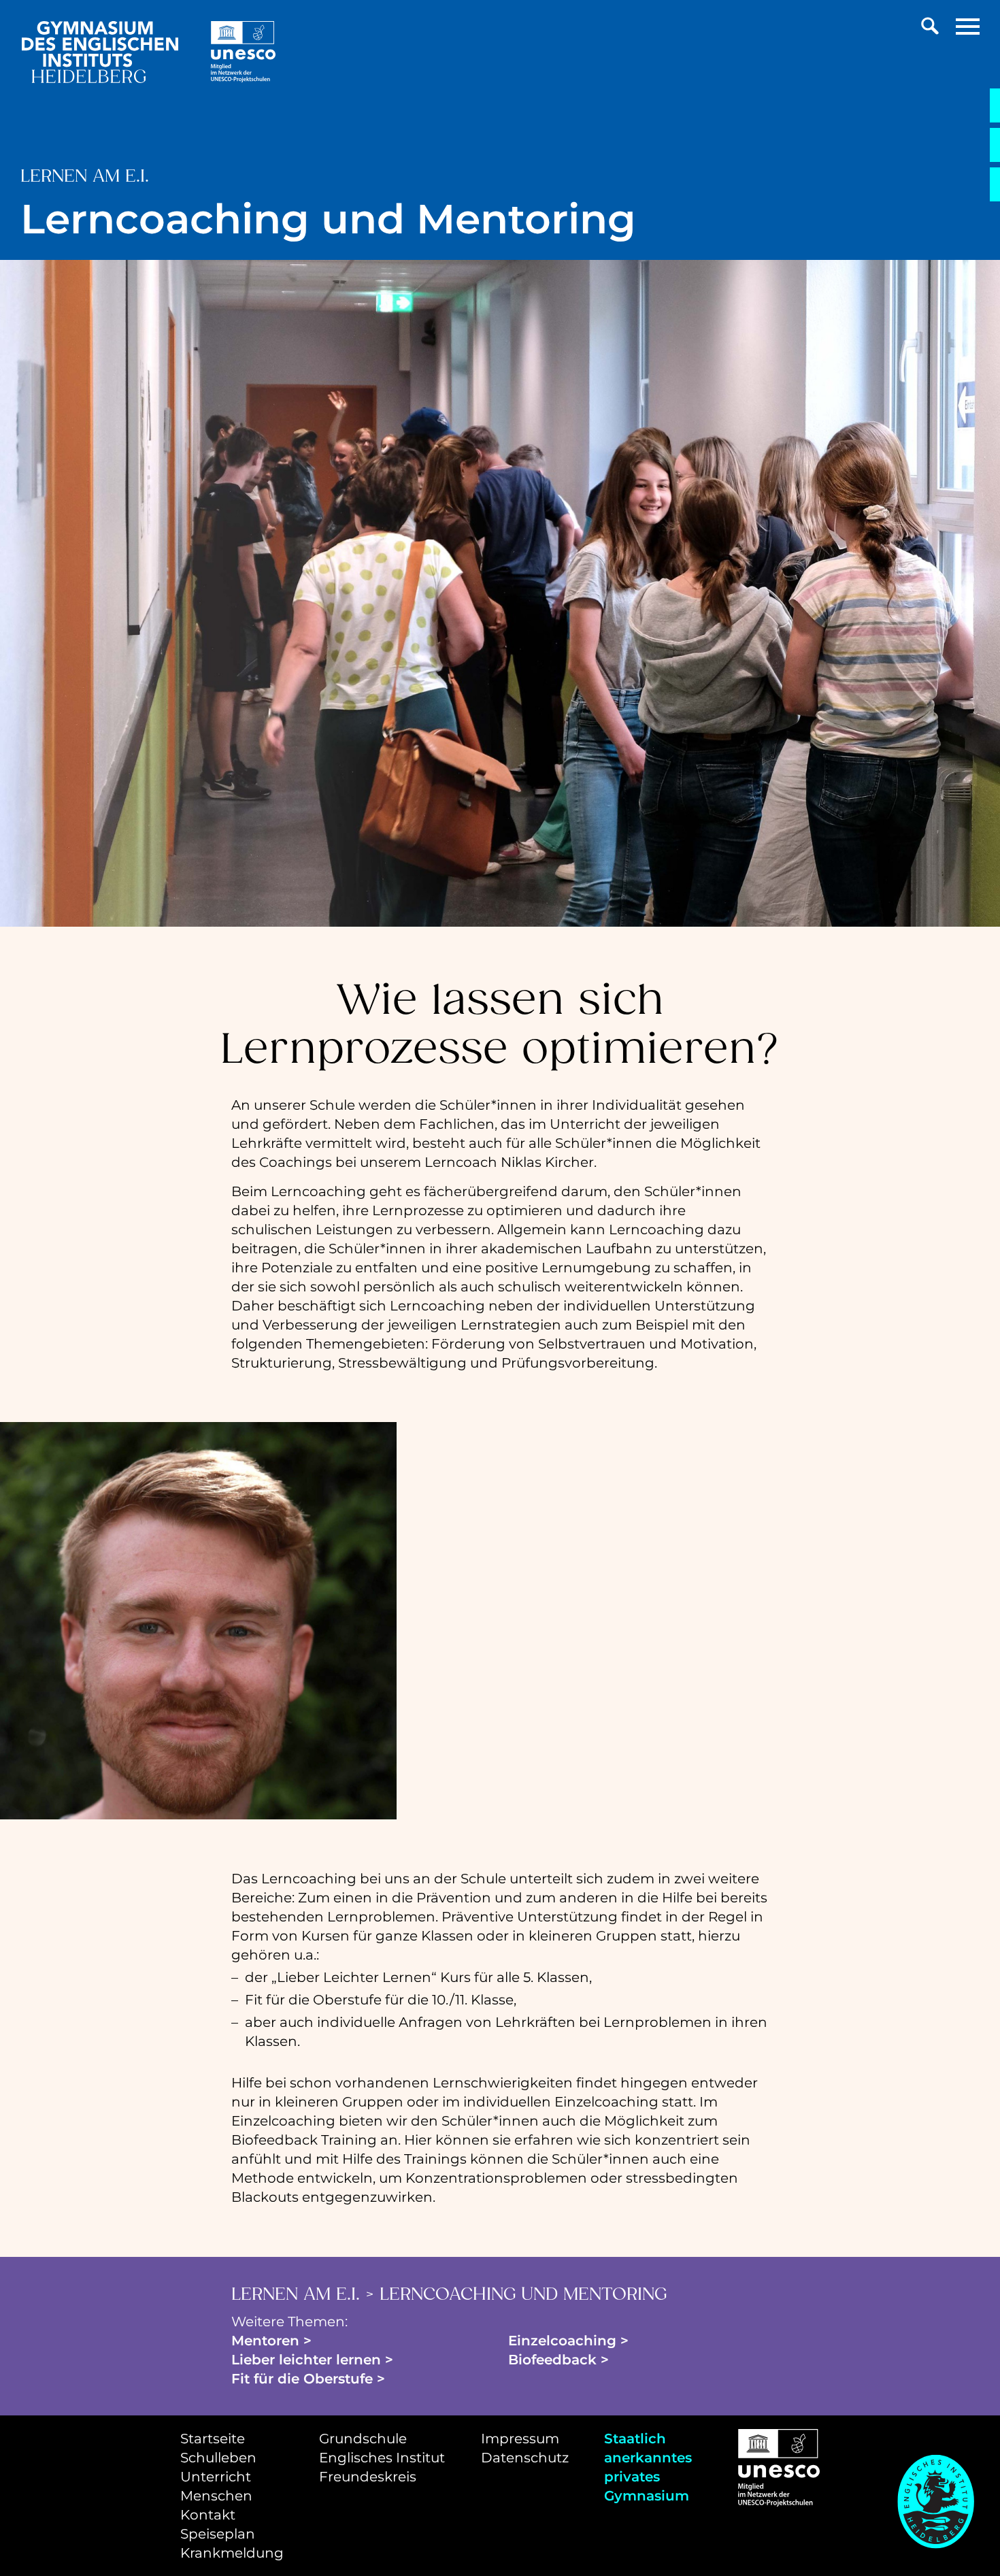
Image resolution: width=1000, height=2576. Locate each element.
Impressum (520, 2439)
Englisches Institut (382, 2458)
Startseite (213, 2439)
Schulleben (218, 2458)
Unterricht (216, 2477)
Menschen (216, 2496)
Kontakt (208, 2515)
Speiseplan (218, 2534)
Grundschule (363, 2439)
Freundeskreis (368, 2477)
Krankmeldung (232, 2553)
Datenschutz (525, 2458)
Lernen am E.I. (296, 2295)
